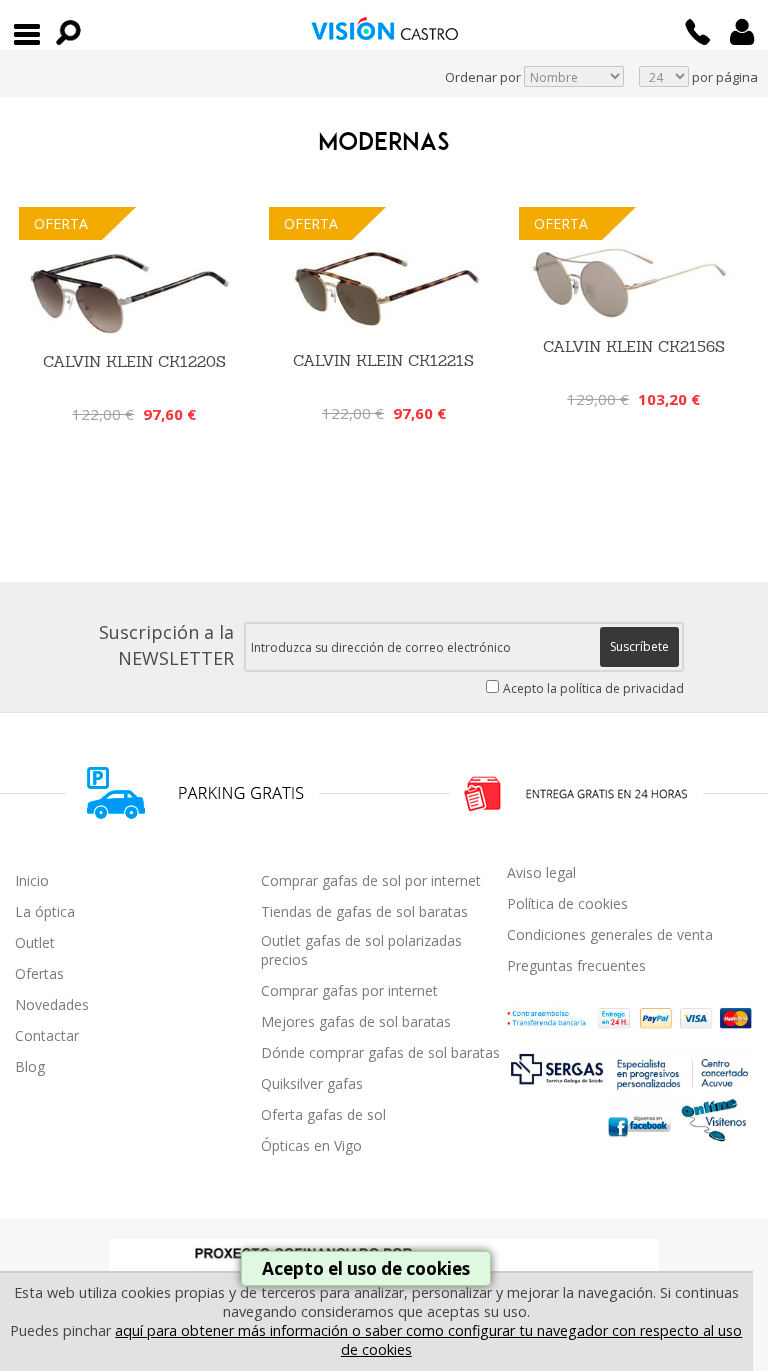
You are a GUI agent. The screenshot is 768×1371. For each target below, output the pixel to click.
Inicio (32, 880)
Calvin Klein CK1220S (134, 361)
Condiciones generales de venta (610, 934)
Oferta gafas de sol (323, 1114)
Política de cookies (567, 903)
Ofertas (39, 973)
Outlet (35, 942)
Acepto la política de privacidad (593, 688)
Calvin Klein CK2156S (634, 346)
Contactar (47, 1035)
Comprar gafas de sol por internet (371, 880)
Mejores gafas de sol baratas (356, 1021)
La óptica (45, 911)
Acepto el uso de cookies (366, 1268)
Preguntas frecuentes (576, 965)
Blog (30, 1066)
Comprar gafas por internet (349, 990)
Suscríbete (639, 646)
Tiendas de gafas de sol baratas (364, 911)
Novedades (52, 1004)
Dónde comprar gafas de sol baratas (380, 1052)
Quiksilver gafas (312, 1083)
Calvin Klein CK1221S (383, 360)
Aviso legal (541, 872)
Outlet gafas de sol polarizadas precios (361, 950)
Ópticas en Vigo (311, 1145)
